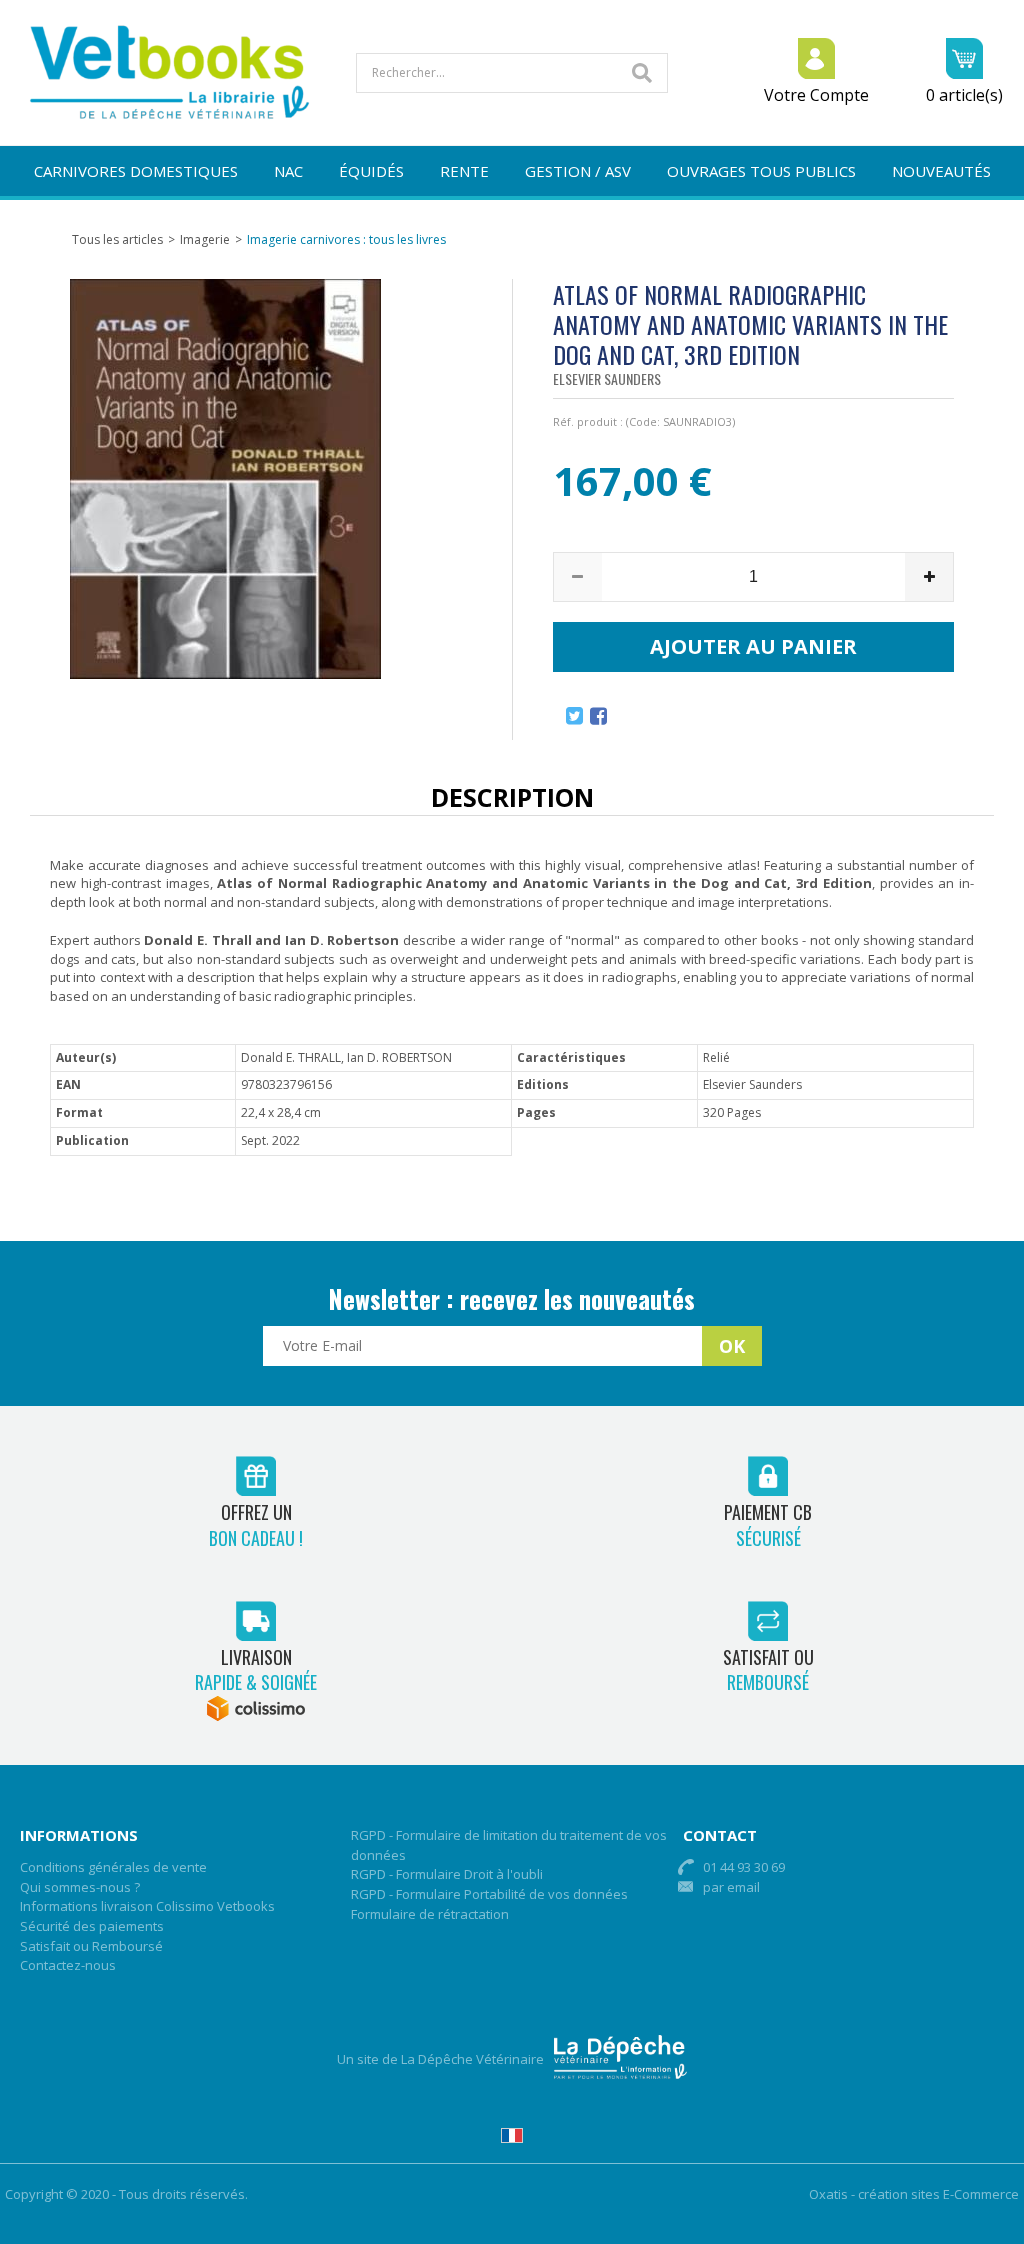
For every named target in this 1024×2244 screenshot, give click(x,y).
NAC (288, 171)
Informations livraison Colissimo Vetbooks (147, 1906)
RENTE (464, 171)
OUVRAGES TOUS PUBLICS (761, 171)
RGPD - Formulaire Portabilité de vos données (489, 1894)
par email (731, 1887)
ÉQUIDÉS (371, 171)
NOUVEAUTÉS (941, 171)
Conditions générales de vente (113, 1867)
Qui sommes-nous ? (80, 1887)
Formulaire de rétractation (430, 1914)
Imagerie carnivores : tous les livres (346, 239)
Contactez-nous (68, 1965)
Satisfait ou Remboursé (91, 1946)
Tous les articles (117, 239)
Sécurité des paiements (92, 1926)
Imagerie (205, 239)
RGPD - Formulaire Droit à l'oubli (447, 1874)
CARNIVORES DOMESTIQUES (136, 171)
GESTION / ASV (578, 171)
